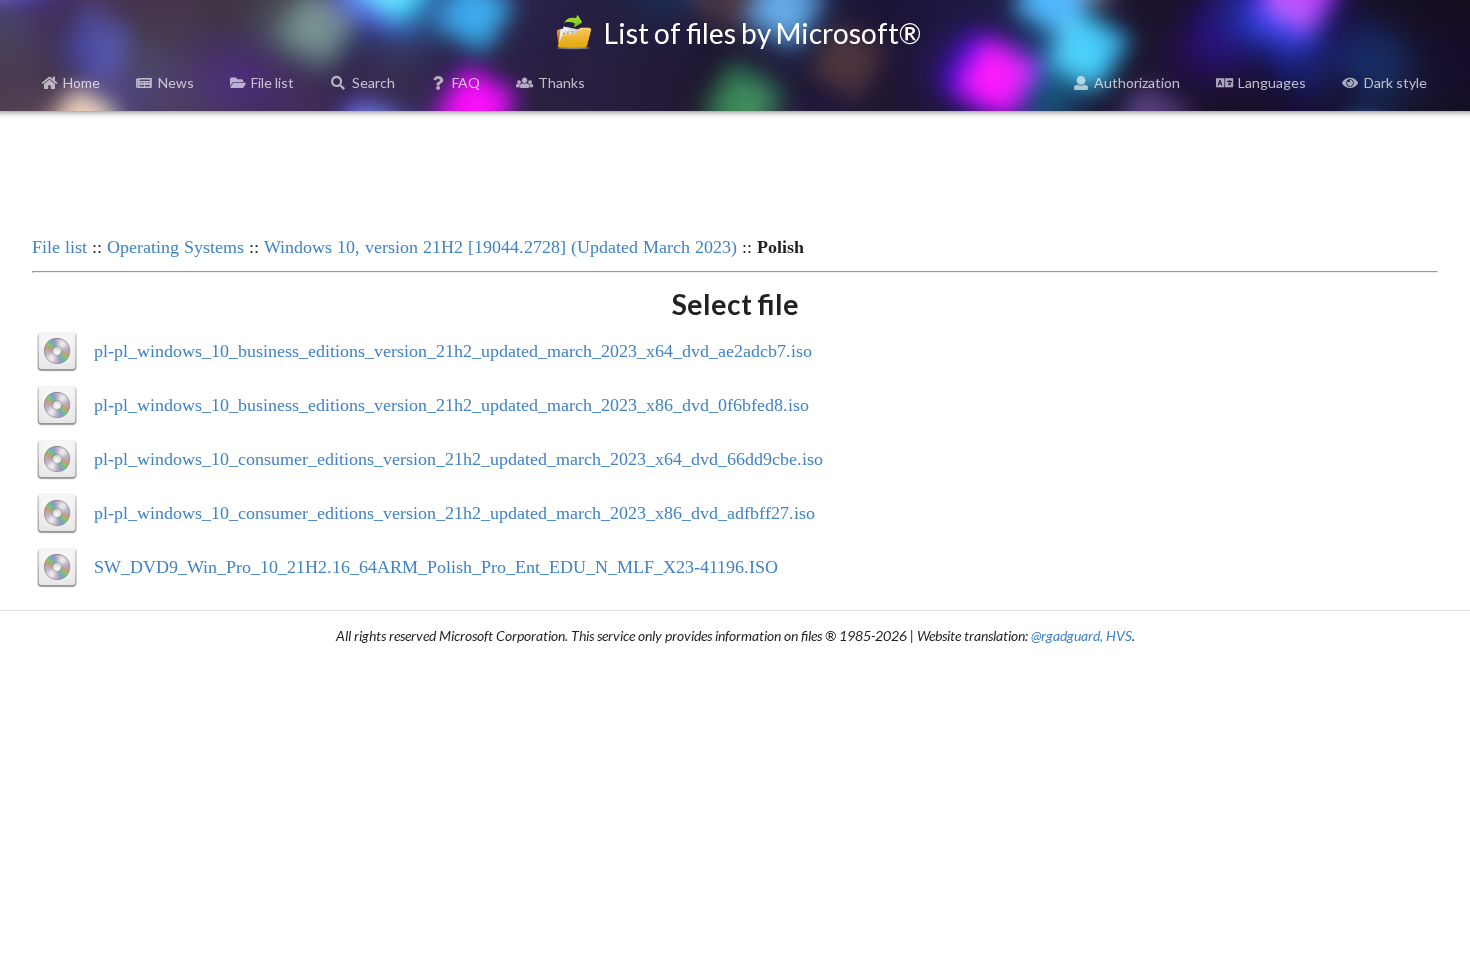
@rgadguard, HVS (1081, 635)
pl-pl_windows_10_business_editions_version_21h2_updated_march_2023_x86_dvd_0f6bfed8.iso (451, 405)
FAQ (466, 82)
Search (373, 82)
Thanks (561, 82)
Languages (1272, 82)
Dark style (1395, 82)
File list (272, 82)
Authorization (1137, 82)
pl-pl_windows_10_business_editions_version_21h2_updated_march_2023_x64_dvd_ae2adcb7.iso (453, 351)
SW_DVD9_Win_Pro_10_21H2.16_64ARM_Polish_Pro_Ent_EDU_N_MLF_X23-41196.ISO (436, 567)
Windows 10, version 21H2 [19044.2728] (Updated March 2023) (500, 247)
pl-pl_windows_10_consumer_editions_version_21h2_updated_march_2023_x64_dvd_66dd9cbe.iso (458, 459)
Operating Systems (175, 247)
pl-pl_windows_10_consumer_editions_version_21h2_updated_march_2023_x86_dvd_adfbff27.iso (454, 513)
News (176, 82)
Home (81, 82)
